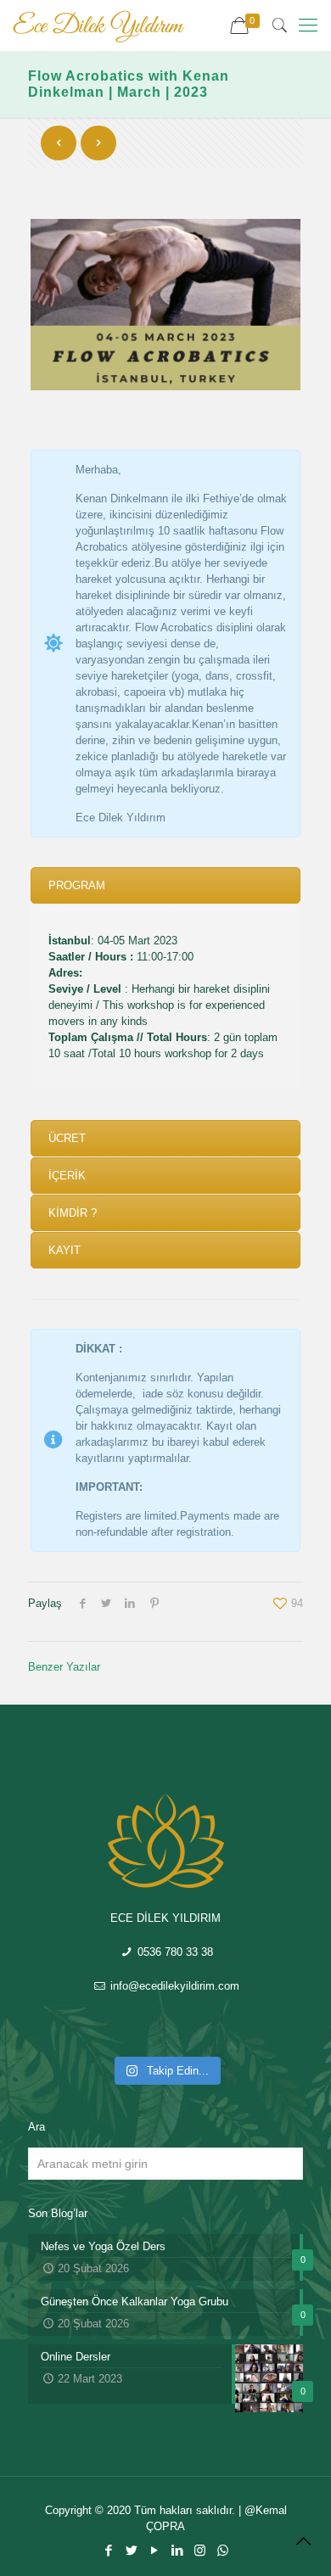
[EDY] (98, 25)
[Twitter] (131, 2550)
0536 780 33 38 (173, 1952)
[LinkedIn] (177, 2550)
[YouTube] (154, 2550)
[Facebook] (108, 2550)
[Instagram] (200, 2550)
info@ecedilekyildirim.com (173, 1986)
